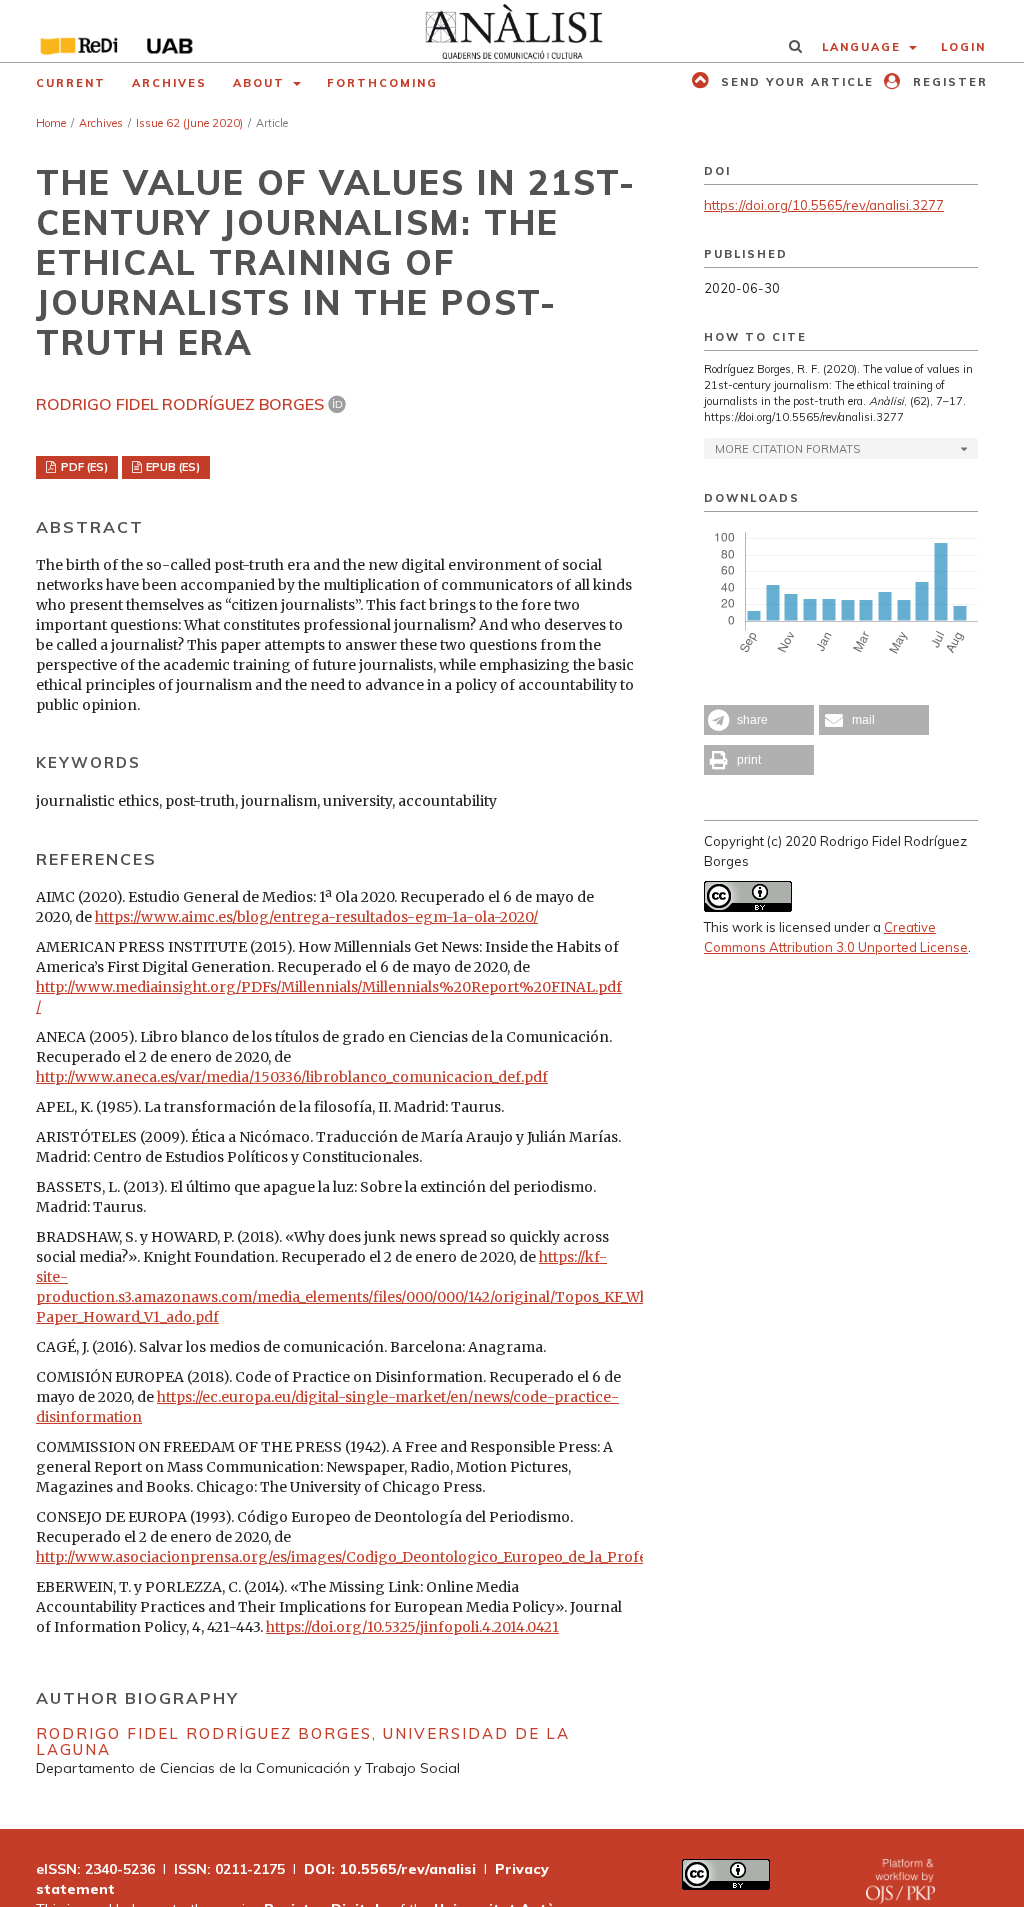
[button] (759, 720)
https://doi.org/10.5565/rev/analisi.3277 (824, 205)
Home (51, 123)
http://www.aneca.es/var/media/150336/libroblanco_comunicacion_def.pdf (292, 1077)
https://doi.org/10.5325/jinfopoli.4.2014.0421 (412, 1627)
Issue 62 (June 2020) (189, 123)
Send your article (795, 82)
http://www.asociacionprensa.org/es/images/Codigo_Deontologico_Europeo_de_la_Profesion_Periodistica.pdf (414, 1557)
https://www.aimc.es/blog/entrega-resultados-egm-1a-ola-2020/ (316, 917)
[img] (512, 31)
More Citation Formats (787, 449)
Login (963, 47)
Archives (169, 83)
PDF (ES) (83, 467)
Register (948, 82)
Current (71, 83)
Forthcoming (382, 83)
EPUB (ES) (171, 467)
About (261, 83)
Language (864, 47)
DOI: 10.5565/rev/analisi (390, 1869)
